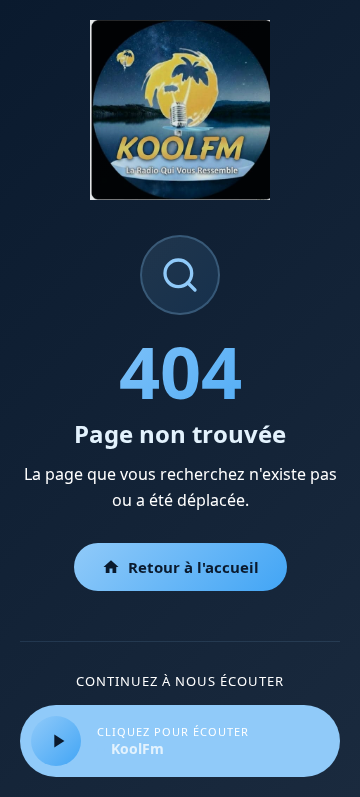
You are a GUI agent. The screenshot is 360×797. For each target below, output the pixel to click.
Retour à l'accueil (193, 567)
